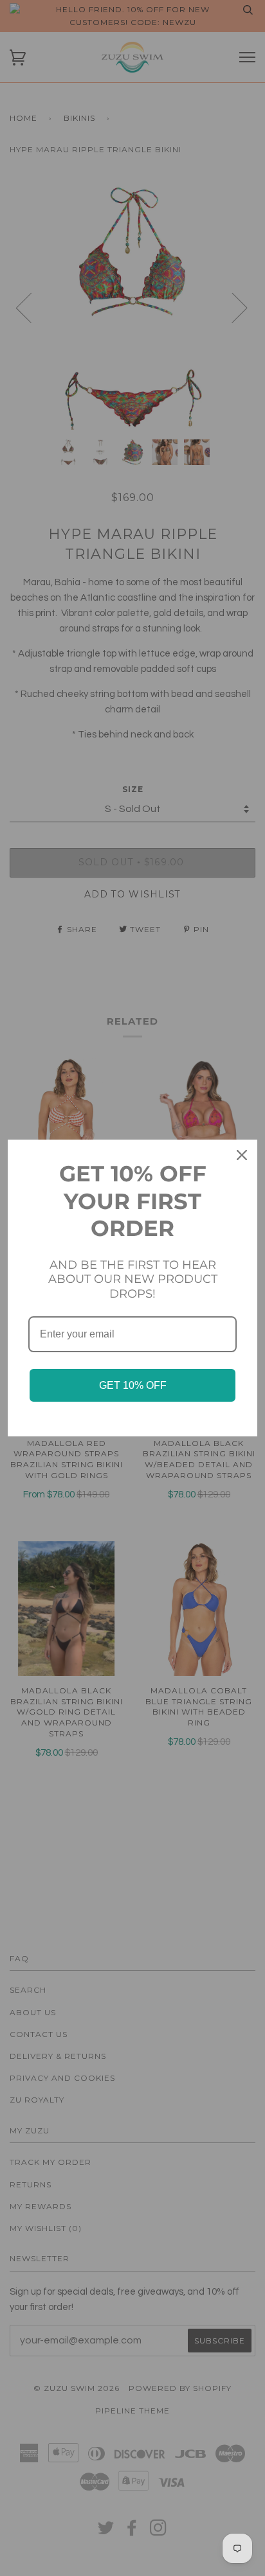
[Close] (242, 1155)
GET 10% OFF (133, 1385)
